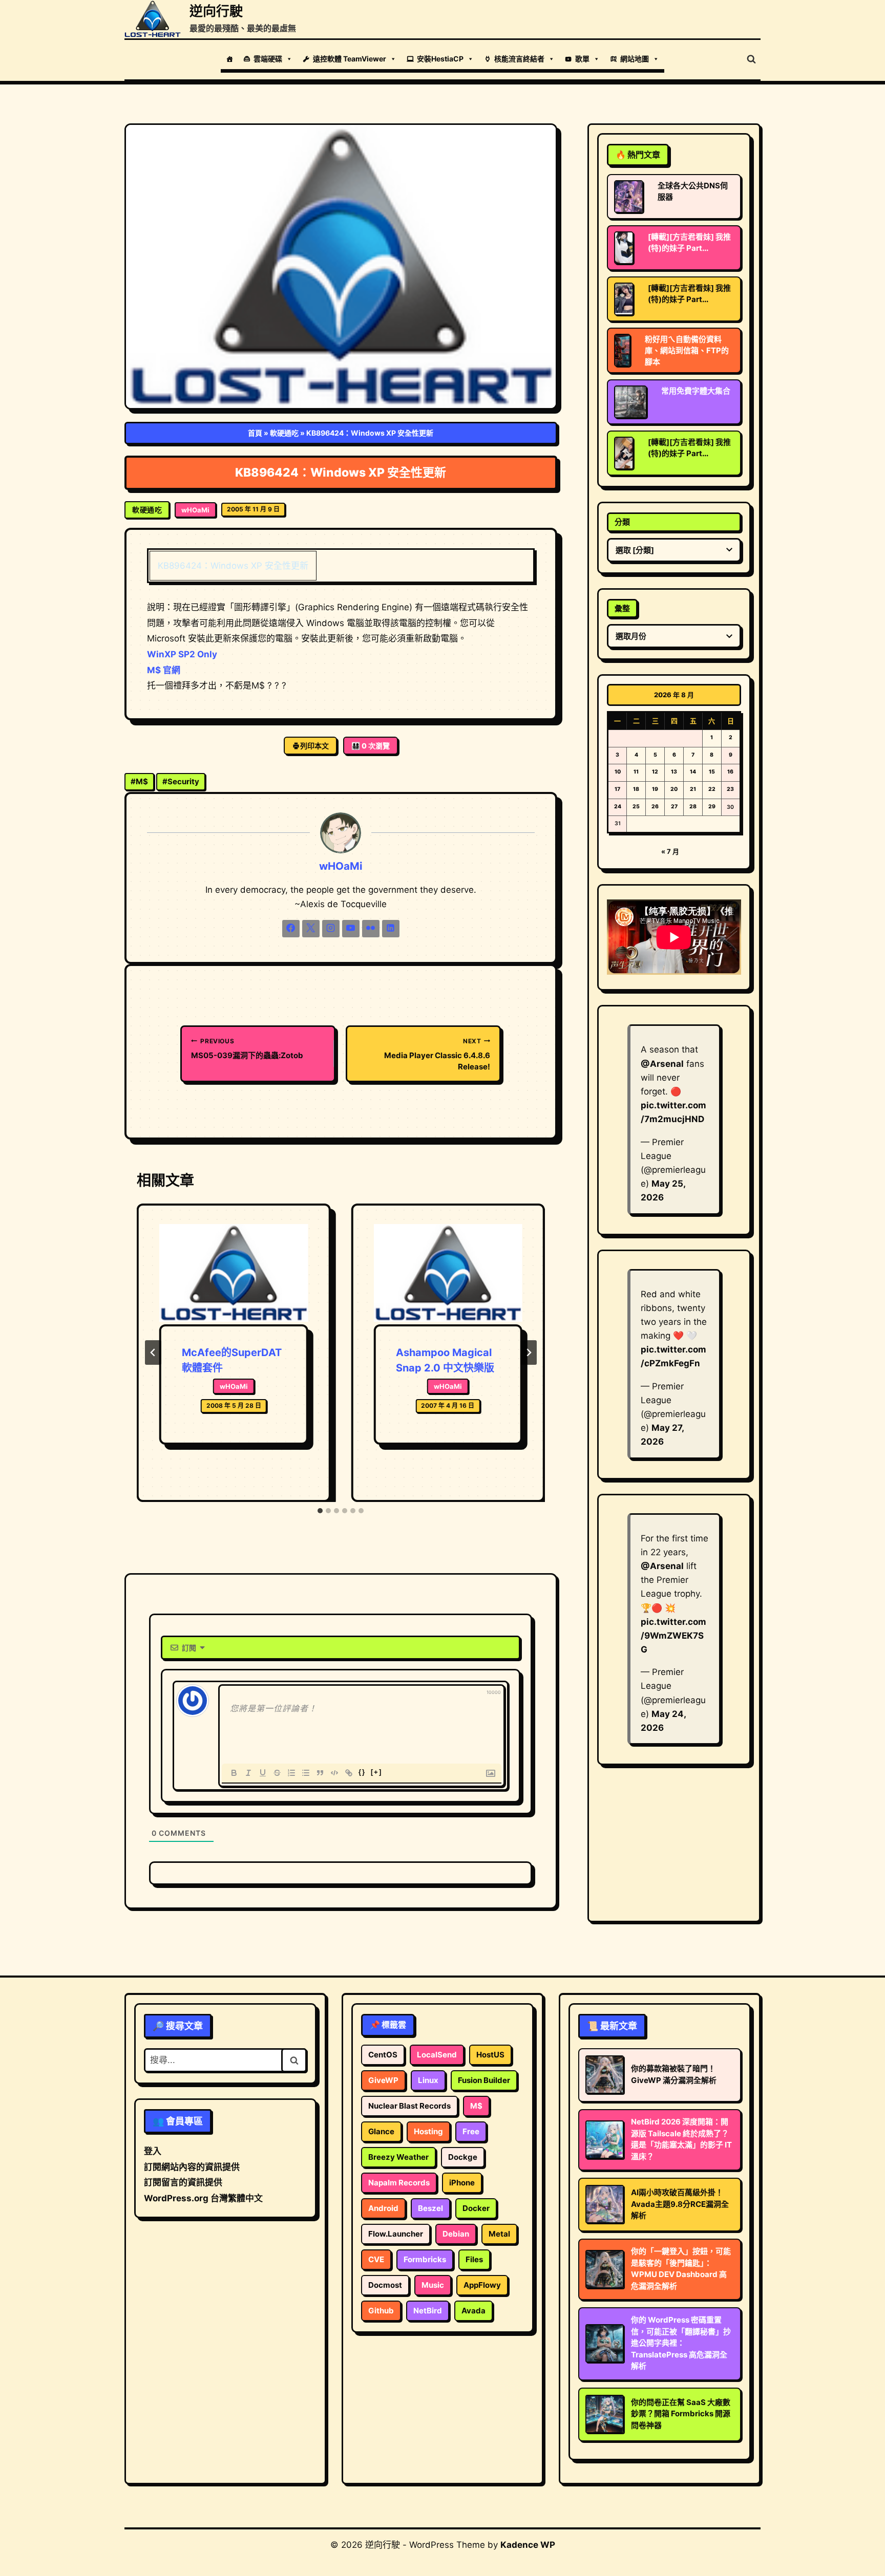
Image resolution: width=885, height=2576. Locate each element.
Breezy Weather (398, 2157)
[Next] (529, 1353)
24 (618, 807)
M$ (139, 781)
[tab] (320, 1511)
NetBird (428, 2311)
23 (730, 789)
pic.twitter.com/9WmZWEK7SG (673, 1636)
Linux (428, 2080)
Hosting (428, 2131)
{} (362, 1772)
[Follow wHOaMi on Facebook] (291, 929)
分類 (622, 522)
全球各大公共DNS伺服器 (693, 191)
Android (383, 2208)
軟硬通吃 (284, 433)
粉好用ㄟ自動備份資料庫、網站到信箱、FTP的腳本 (687, 350)
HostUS (490, 2055)
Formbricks (425, 2259)
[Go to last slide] (153, 1353)
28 (693, 807)
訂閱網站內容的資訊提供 (192, 2167)
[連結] (349, 1773)
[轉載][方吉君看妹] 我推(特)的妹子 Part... (689, 242)
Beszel (430, 2208)
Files (474, 2259)
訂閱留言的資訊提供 (183, 2182)
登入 (153, 2151)
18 (636, 789)
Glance (381, 2131)
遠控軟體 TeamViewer (350, 59)
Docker (476, 2208)
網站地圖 (635, 59)
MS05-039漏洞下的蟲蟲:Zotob (247, 1049)
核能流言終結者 (519, 59)
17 (617, 789)
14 (693, 772)
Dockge (463, 2157)
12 (655, 772)
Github (381, 2311)
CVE (376, 2259)
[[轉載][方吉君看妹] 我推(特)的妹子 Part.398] (624, 299)
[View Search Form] (751, 59)
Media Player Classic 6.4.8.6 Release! (437, 1054)
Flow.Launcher (396, 2234)
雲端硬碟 (268, 59)
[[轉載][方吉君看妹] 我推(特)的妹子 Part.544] (624, 248)
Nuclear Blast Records (409, 2106)
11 (636, 772)
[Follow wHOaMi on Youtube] (351, 929)
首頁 (255, 433)
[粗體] (234, 1773)
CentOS (383, 2055)
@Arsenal (662, 1064)
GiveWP (383, 2080)
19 (655, 789)
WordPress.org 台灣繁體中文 (203, 2198)
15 (712, 772)
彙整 (622, 608)
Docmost (385, 2285)
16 (730, 772)
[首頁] (229, 59)
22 (712, 789)
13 (674, 772)
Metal (499, 2234)
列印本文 (314, 746)
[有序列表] (291, 1773)
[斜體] (248, 1773)
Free (471, 2131)
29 (712, 807)
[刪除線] (277, 1773)
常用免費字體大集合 (696, 391)
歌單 (582, 59)
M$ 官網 (164, 670)
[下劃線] (263, 1773)
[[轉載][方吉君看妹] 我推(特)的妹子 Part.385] (624, 453)
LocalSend (437, 2055)
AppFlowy (482, 2285)
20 (674, 789)
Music (433, 2285)
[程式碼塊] (334, 1773)
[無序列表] (306, 1773)
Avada (473, 2311)
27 (674, 807)
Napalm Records (399, 2183)
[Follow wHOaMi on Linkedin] (391, 929)
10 (618, 772)
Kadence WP (528, 2545)
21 (693, 789)
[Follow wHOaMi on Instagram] (331, 929)
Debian (456, 2234)
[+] (376, 1772)
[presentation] (234, 1274)
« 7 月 (670, 851)
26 (655, 807)
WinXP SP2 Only (182, 654)
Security (181, 781)
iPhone (462, 2183)
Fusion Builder (484, 2080)
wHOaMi (195, 510)
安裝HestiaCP (440, 59)
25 (636, 807)
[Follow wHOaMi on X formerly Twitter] (311, 929)
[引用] (320, 1773)
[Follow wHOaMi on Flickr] (371, 929)
